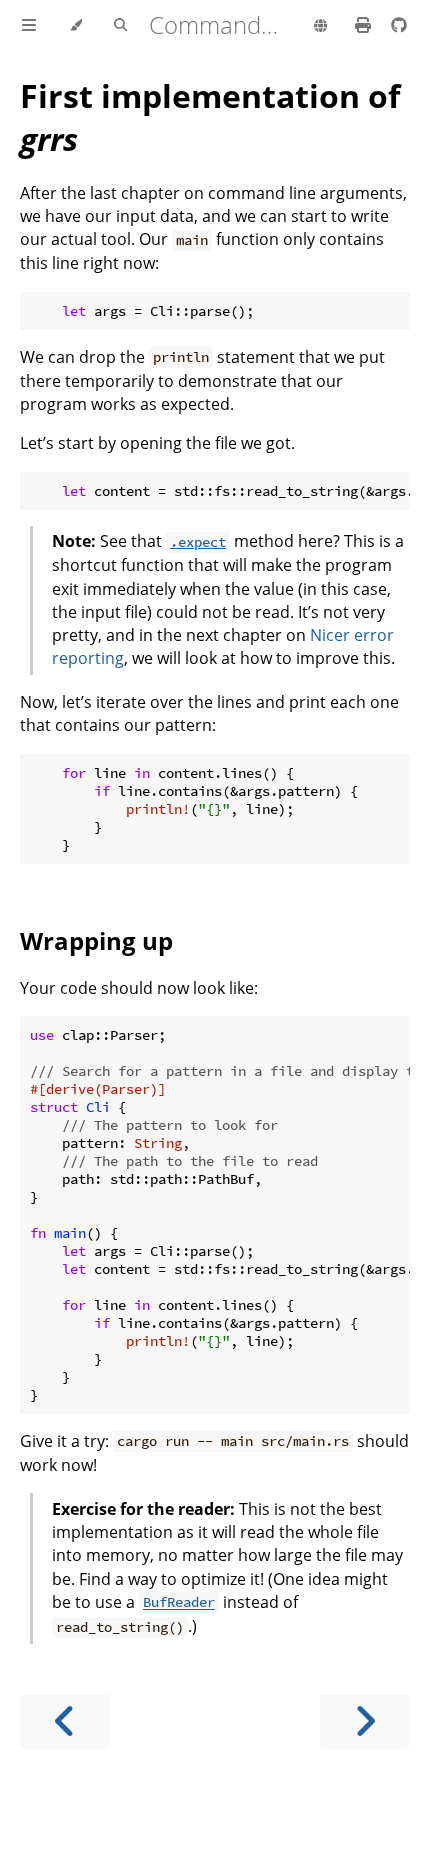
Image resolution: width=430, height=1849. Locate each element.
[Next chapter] (365, 1721)
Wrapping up (96, 940)
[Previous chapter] (65, 1721)
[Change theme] (75, 26)
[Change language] (320, 27)
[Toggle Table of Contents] (29, 26)
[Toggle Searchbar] (120, 26)
